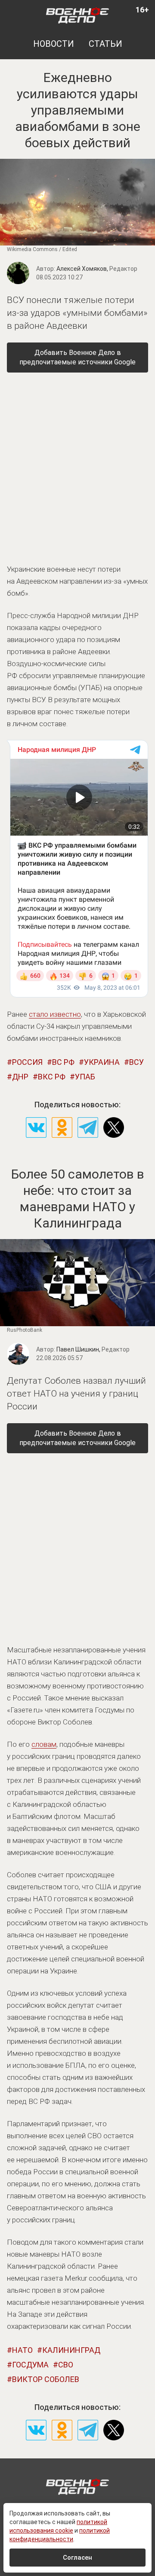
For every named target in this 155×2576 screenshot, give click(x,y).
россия (27, 1062)
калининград (71, 2350)
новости (54, 44)
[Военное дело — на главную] (77, 15)
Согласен (77, 2558)
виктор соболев (46, 2379)
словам (44, 1744)
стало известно (55, 1014)
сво (66, 2365)
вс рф (63, 1062)
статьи (105, 44)
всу (136, 1062)
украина (102, 1062)
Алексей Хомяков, (97, 269)
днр (20, 1077)
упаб (85, 1077)
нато (22, 2350)
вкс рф (52, 1077)
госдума (30, 2365)
